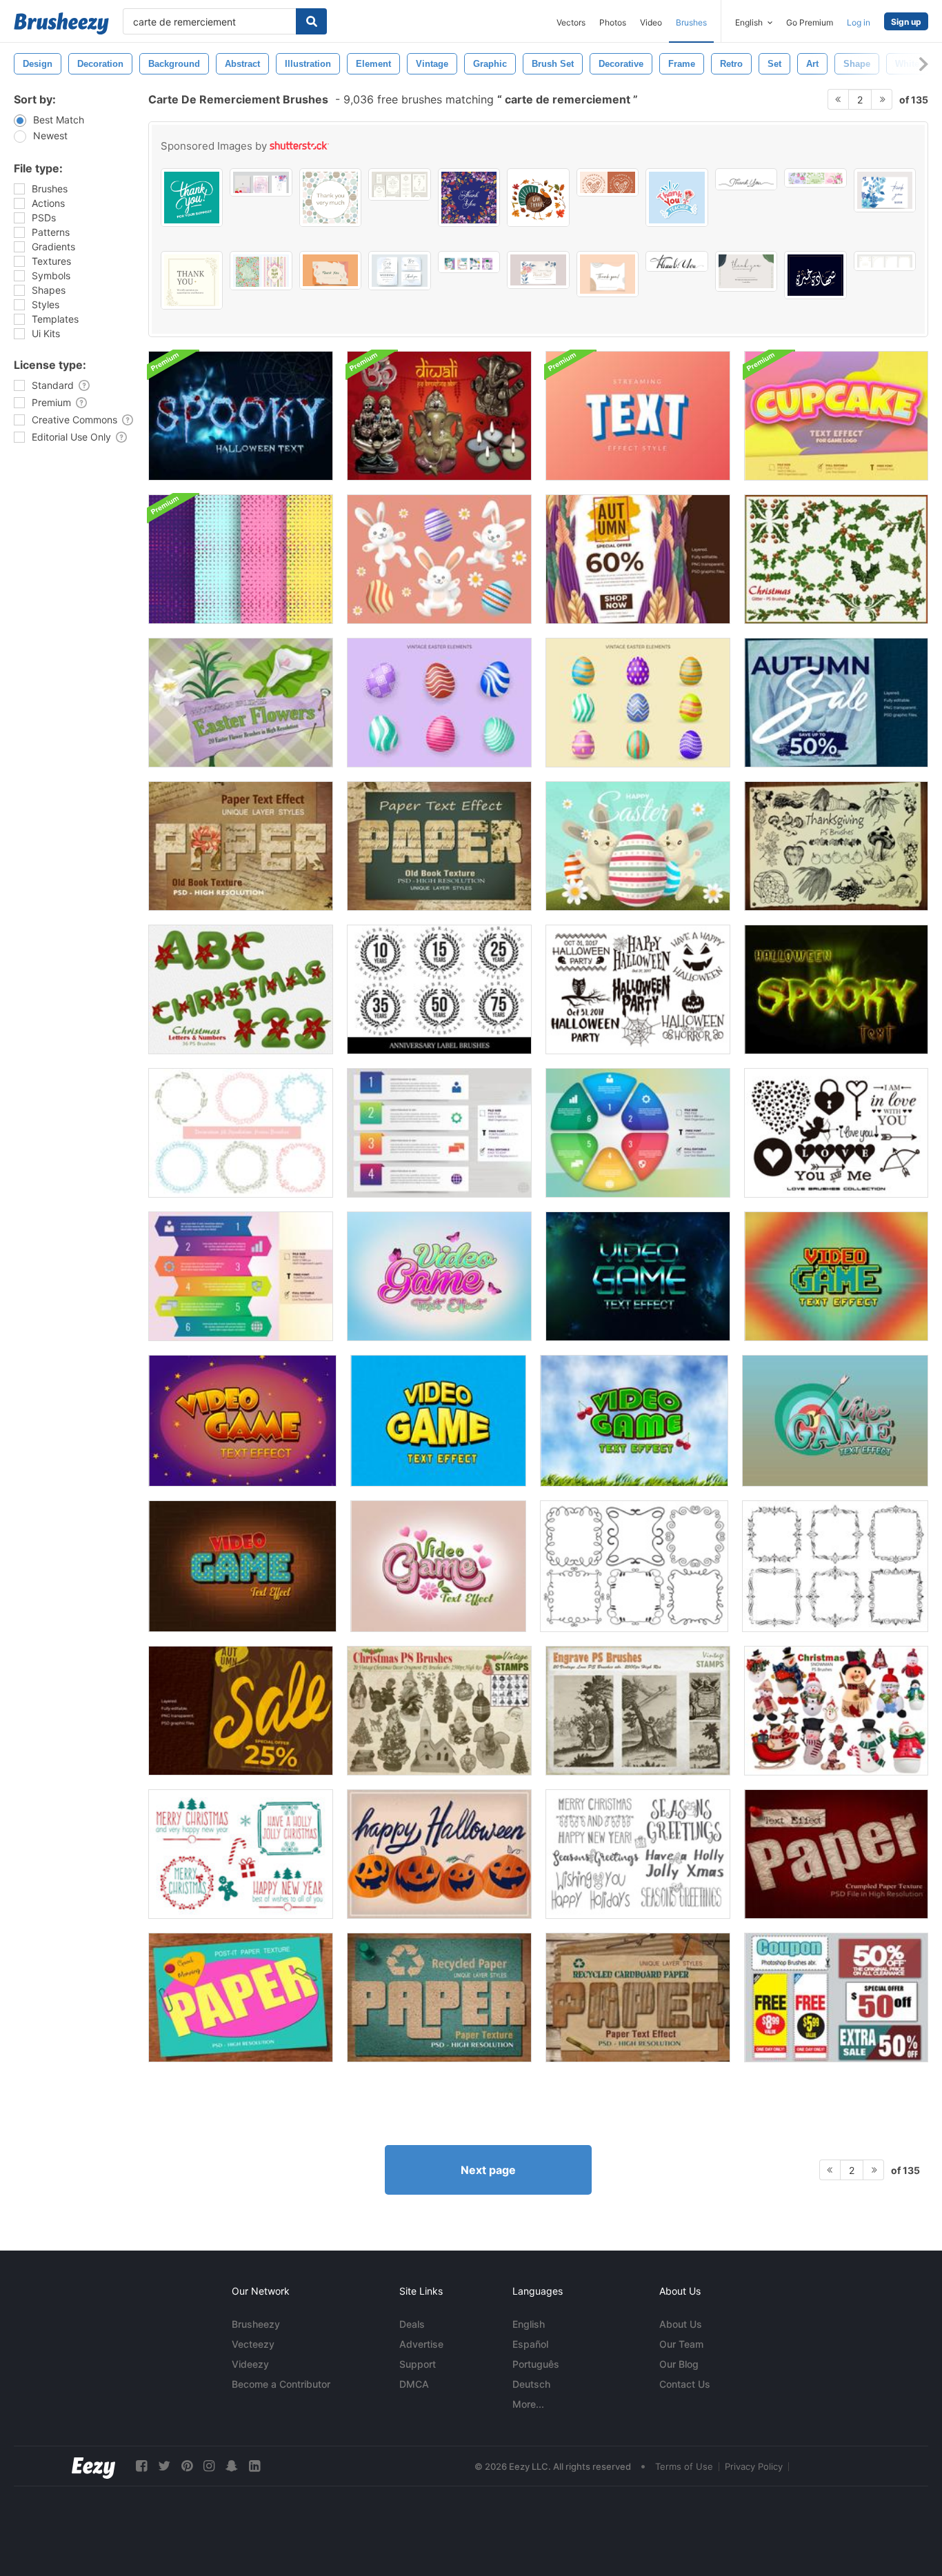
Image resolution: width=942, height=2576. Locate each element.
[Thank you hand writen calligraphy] (677, 261)
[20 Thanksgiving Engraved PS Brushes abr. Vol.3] (836, 846)
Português (536, 2364)
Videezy (250, 2364)
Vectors (571, 22)
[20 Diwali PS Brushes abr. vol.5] (439, 416)
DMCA (414, 2384)
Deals (412, 2324)
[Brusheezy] (61, 23)
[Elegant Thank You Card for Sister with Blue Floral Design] (885, 190)
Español (530, 2344)
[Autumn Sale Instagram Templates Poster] (836, 703)
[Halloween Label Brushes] (638, 989)
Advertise (421, 2344)
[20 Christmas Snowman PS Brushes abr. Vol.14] (836, 1711)
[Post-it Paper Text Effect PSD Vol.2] (241, 1998)
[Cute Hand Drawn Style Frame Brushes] (241, 1133)
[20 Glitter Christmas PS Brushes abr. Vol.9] (836, 559)
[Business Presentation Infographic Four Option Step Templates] (439, 1133)
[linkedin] (254, 2466)
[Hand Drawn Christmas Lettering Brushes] (638, 1854)
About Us (681, 2324)
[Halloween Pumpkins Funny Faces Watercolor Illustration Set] (439, 1854)
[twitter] (164, 2466)
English (529, 2324)
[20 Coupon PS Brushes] (836, 1998)
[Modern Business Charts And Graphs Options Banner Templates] (241, 1276)
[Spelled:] (815, 275)
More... (528, 2404)
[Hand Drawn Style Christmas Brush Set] (241, 1854)
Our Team (681, 2344)
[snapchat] (232, 2466)
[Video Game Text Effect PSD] (439, 1276)
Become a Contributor (281, 2384)
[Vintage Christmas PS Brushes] (439, 1711)
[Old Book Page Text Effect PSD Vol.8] (241, 846)
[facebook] (141, 2466)
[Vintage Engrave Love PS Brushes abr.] (638, 1711)
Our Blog (679, 2364)
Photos (613, 22)
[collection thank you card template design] (330, 270)
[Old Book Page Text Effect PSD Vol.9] (439, 846)
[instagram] (209, 2466)
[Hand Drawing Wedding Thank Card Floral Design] (538, 270)
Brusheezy (256, 2324)
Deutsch (531, 2384)
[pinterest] (187, 2466)
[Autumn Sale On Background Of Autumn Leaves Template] (241, 1711)
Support (418, 2364)
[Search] (311, 21)
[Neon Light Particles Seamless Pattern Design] (241, 559)
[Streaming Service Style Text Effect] (638, 416)
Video (651, 22)
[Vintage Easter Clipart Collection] (638, 703)
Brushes (691, 22)
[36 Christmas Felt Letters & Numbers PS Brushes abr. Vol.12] (241, 989)
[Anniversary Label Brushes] (439, 989)
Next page (488, 2170)
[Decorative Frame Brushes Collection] (634, 1566)
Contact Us (685, 2384)
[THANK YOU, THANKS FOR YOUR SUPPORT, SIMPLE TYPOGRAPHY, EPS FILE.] (192, 198)
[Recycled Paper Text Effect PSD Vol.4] (439, 1998)
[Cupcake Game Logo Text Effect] (836, 416)
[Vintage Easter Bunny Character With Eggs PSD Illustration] (638, 846)
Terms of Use (684, 2466)
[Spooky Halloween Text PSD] (241, 416)
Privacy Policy (754, 2466)
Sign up (906, 22)
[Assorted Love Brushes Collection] (836, 1133)
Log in (859, 22)
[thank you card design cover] (469, 198)
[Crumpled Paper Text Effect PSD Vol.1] (836, 1854)
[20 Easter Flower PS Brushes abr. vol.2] (241, 703)
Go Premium (810, 22)
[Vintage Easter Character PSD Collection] (439, 559)
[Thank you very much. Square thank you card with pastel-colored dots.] (330, 198)
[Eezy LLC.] (93, 2466)
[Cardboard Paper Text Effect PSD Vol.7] (638, 1998)
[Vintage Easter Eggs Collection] (439, 703)
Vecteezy (253, 2344)
